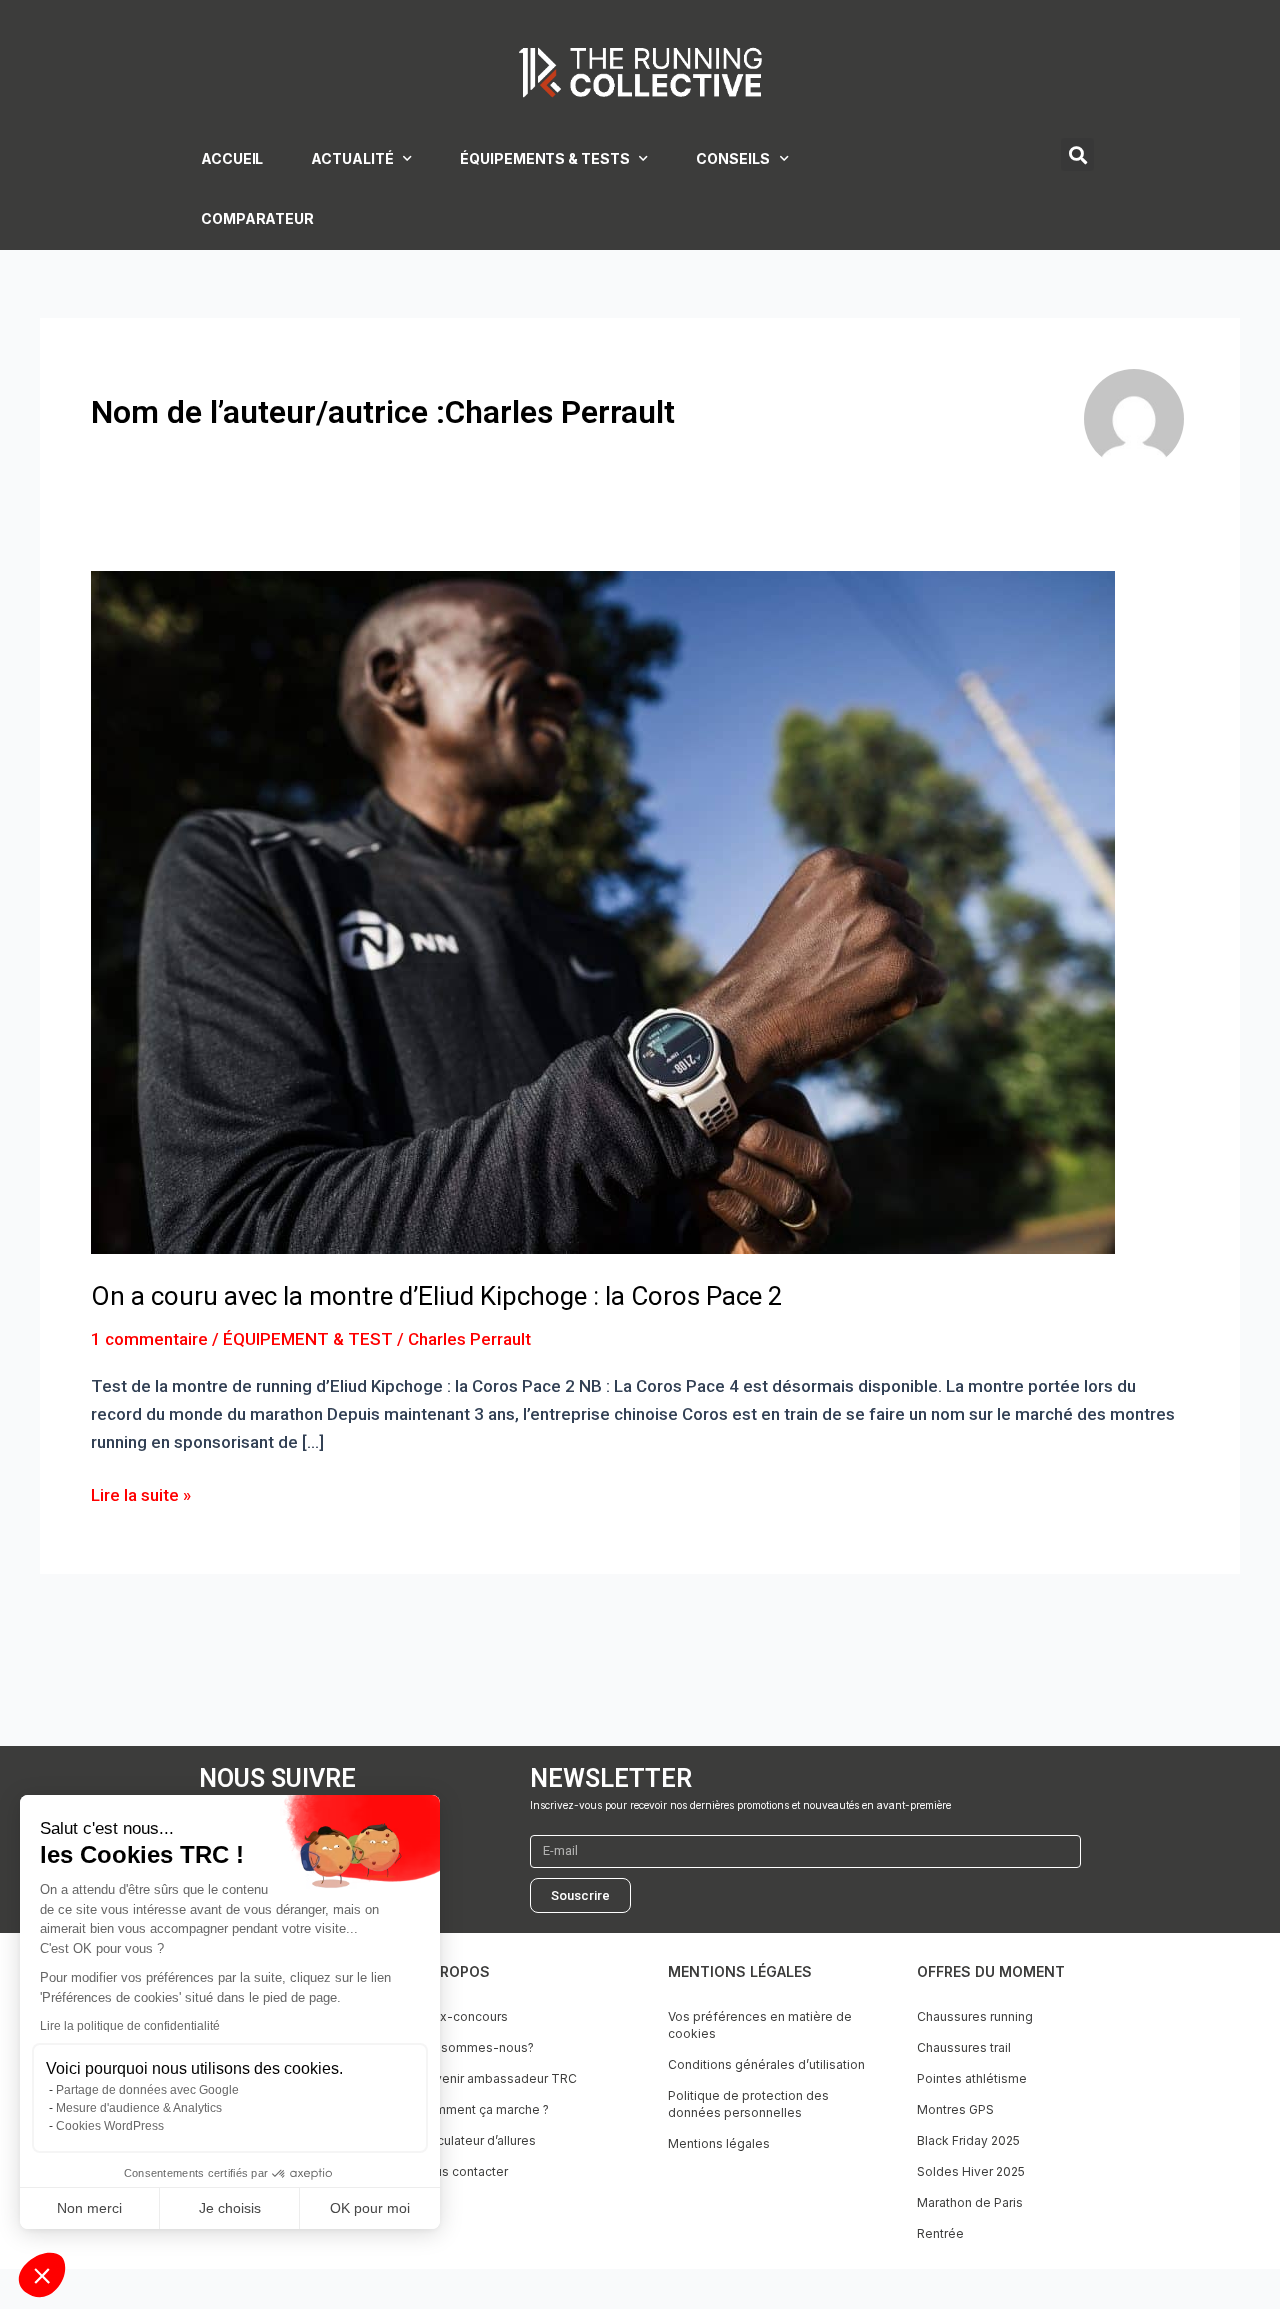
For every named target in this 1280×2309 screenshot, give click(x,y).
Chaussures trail (964, 2047)
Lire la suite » (141, 1493)
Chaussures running (975, 2016)
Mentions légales (719, 2143)
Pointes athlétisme (972, 2078)
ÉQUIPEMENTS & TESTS (544, 158)
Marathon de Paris (970, 2202)
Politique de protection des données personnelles (748, 2104)
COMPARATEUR (257, 218)
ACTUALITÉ (352, 158)
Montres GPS (955, 2109)
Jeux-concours (463, 2016)
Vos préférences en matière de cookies (760, 2025)
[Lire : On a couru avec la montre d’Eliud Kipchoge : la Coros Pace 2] (603, 911)
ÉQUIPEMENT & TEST (308, 1339)
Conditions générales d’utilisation (766, 2064)
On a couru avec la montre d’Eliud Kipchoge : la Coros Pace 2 (437, 1296)
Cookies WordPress (110, 2126)
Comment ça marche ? (483, 2109)
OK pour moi (370, 2208)
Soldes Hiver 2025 (971, 2171)
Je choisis (230, 2208)
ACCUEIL (232, 158)
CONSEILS (732, 158)
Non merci (89, 2208)
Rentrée (940, 2233)
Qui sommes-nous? (476, 2047)
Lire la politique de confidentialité (130, 2026)
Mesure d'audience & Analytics (139, 2108)
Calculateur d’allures (477, 2140)
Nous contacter (463, 2171)
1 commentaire (149, 1339)
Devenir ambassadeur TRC (497, 2078)
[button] (42, 2275)
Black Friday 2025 (968, 2140)
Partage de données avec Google (147, 2090)
